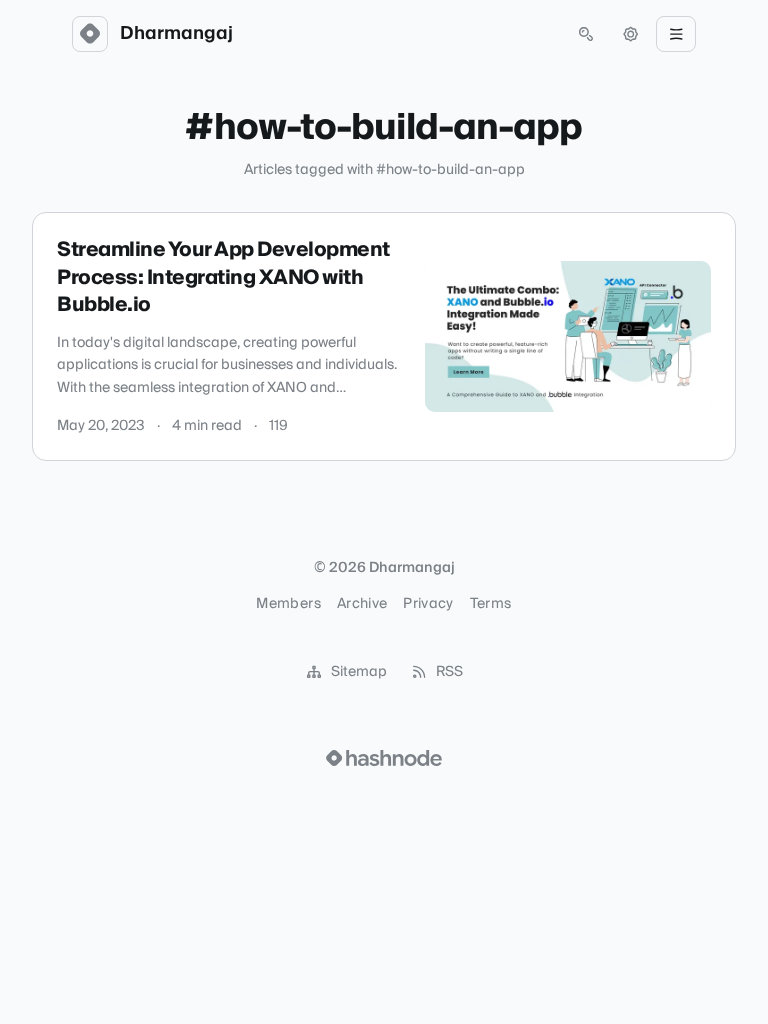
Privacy (428, 604)
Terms (491, 604)
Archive (362, 604)
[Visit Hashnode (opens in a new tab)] (384, 758)
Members (288, 604)
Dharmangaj (176, 34)
